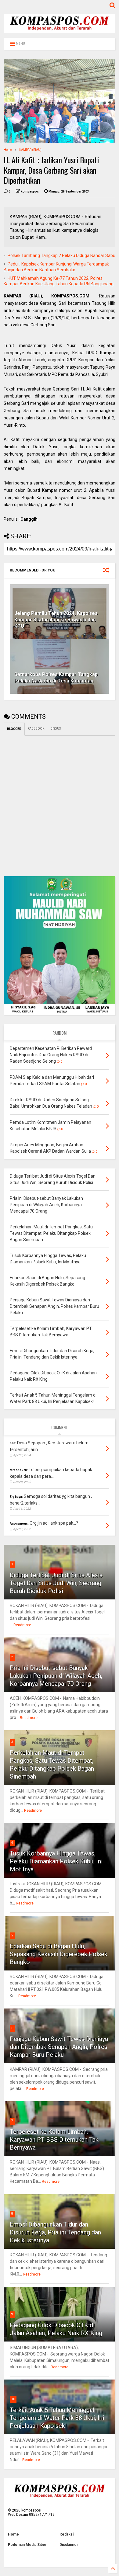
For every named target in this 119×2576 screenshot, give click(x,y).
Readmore (22, 1625)
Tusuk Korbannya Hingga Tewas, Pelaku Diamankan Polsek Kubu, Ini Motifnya (56, 1861)
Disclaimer (69, 2545)
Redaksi (67, 2534)
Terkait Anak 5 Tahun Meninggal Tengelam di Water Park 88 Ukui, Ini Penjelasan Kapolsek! (57, 2418)
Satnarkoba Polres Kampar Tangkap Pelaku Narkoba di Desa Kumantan (56, 678)
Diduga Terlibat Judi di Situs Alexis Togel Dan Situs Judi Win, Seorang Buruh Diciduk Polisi (56, 1583)
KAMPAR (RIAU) (30, 150)
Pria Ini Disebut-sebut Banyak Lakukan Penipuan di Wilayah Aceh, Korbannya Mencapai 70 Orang (56, 1676)
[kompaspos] (60, 30)
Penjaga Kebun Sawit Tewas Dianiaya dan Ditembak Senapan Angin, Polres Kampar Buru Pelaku (59, 2047)
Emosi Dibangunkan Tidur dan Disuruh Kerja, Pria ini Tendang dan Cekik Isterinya (55, 2232)
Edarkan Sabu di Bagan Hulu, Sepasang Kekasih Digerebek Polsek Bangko (59, 1954)
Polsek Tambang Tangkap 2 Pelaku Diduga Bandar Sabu (61, 255)
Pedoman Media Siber (27, 2545)
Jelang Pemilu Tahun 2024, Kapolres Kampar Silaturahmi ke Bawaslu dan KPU (56, 620)
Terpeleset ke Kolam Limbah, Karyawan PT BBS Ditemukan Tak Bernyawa (54, 2140)
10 (13, 2399)
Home (8, 150)
